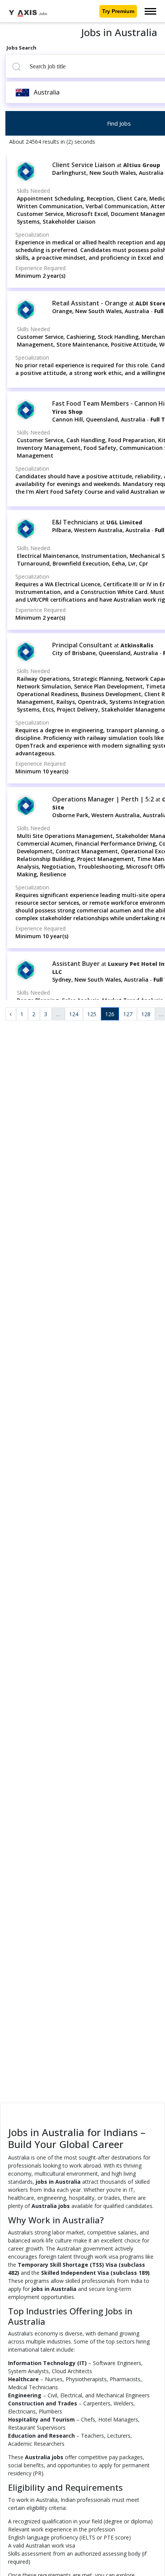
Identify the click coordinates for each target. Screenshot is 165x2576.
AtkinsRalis (137, 645)
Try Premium (118, 11)
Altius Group (142, 165)
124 (74, 1014)
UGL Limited (124, 522)
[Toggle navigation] (150, 11)
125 (92, 1014)
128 (146, 1014)
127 (128, 1014)
